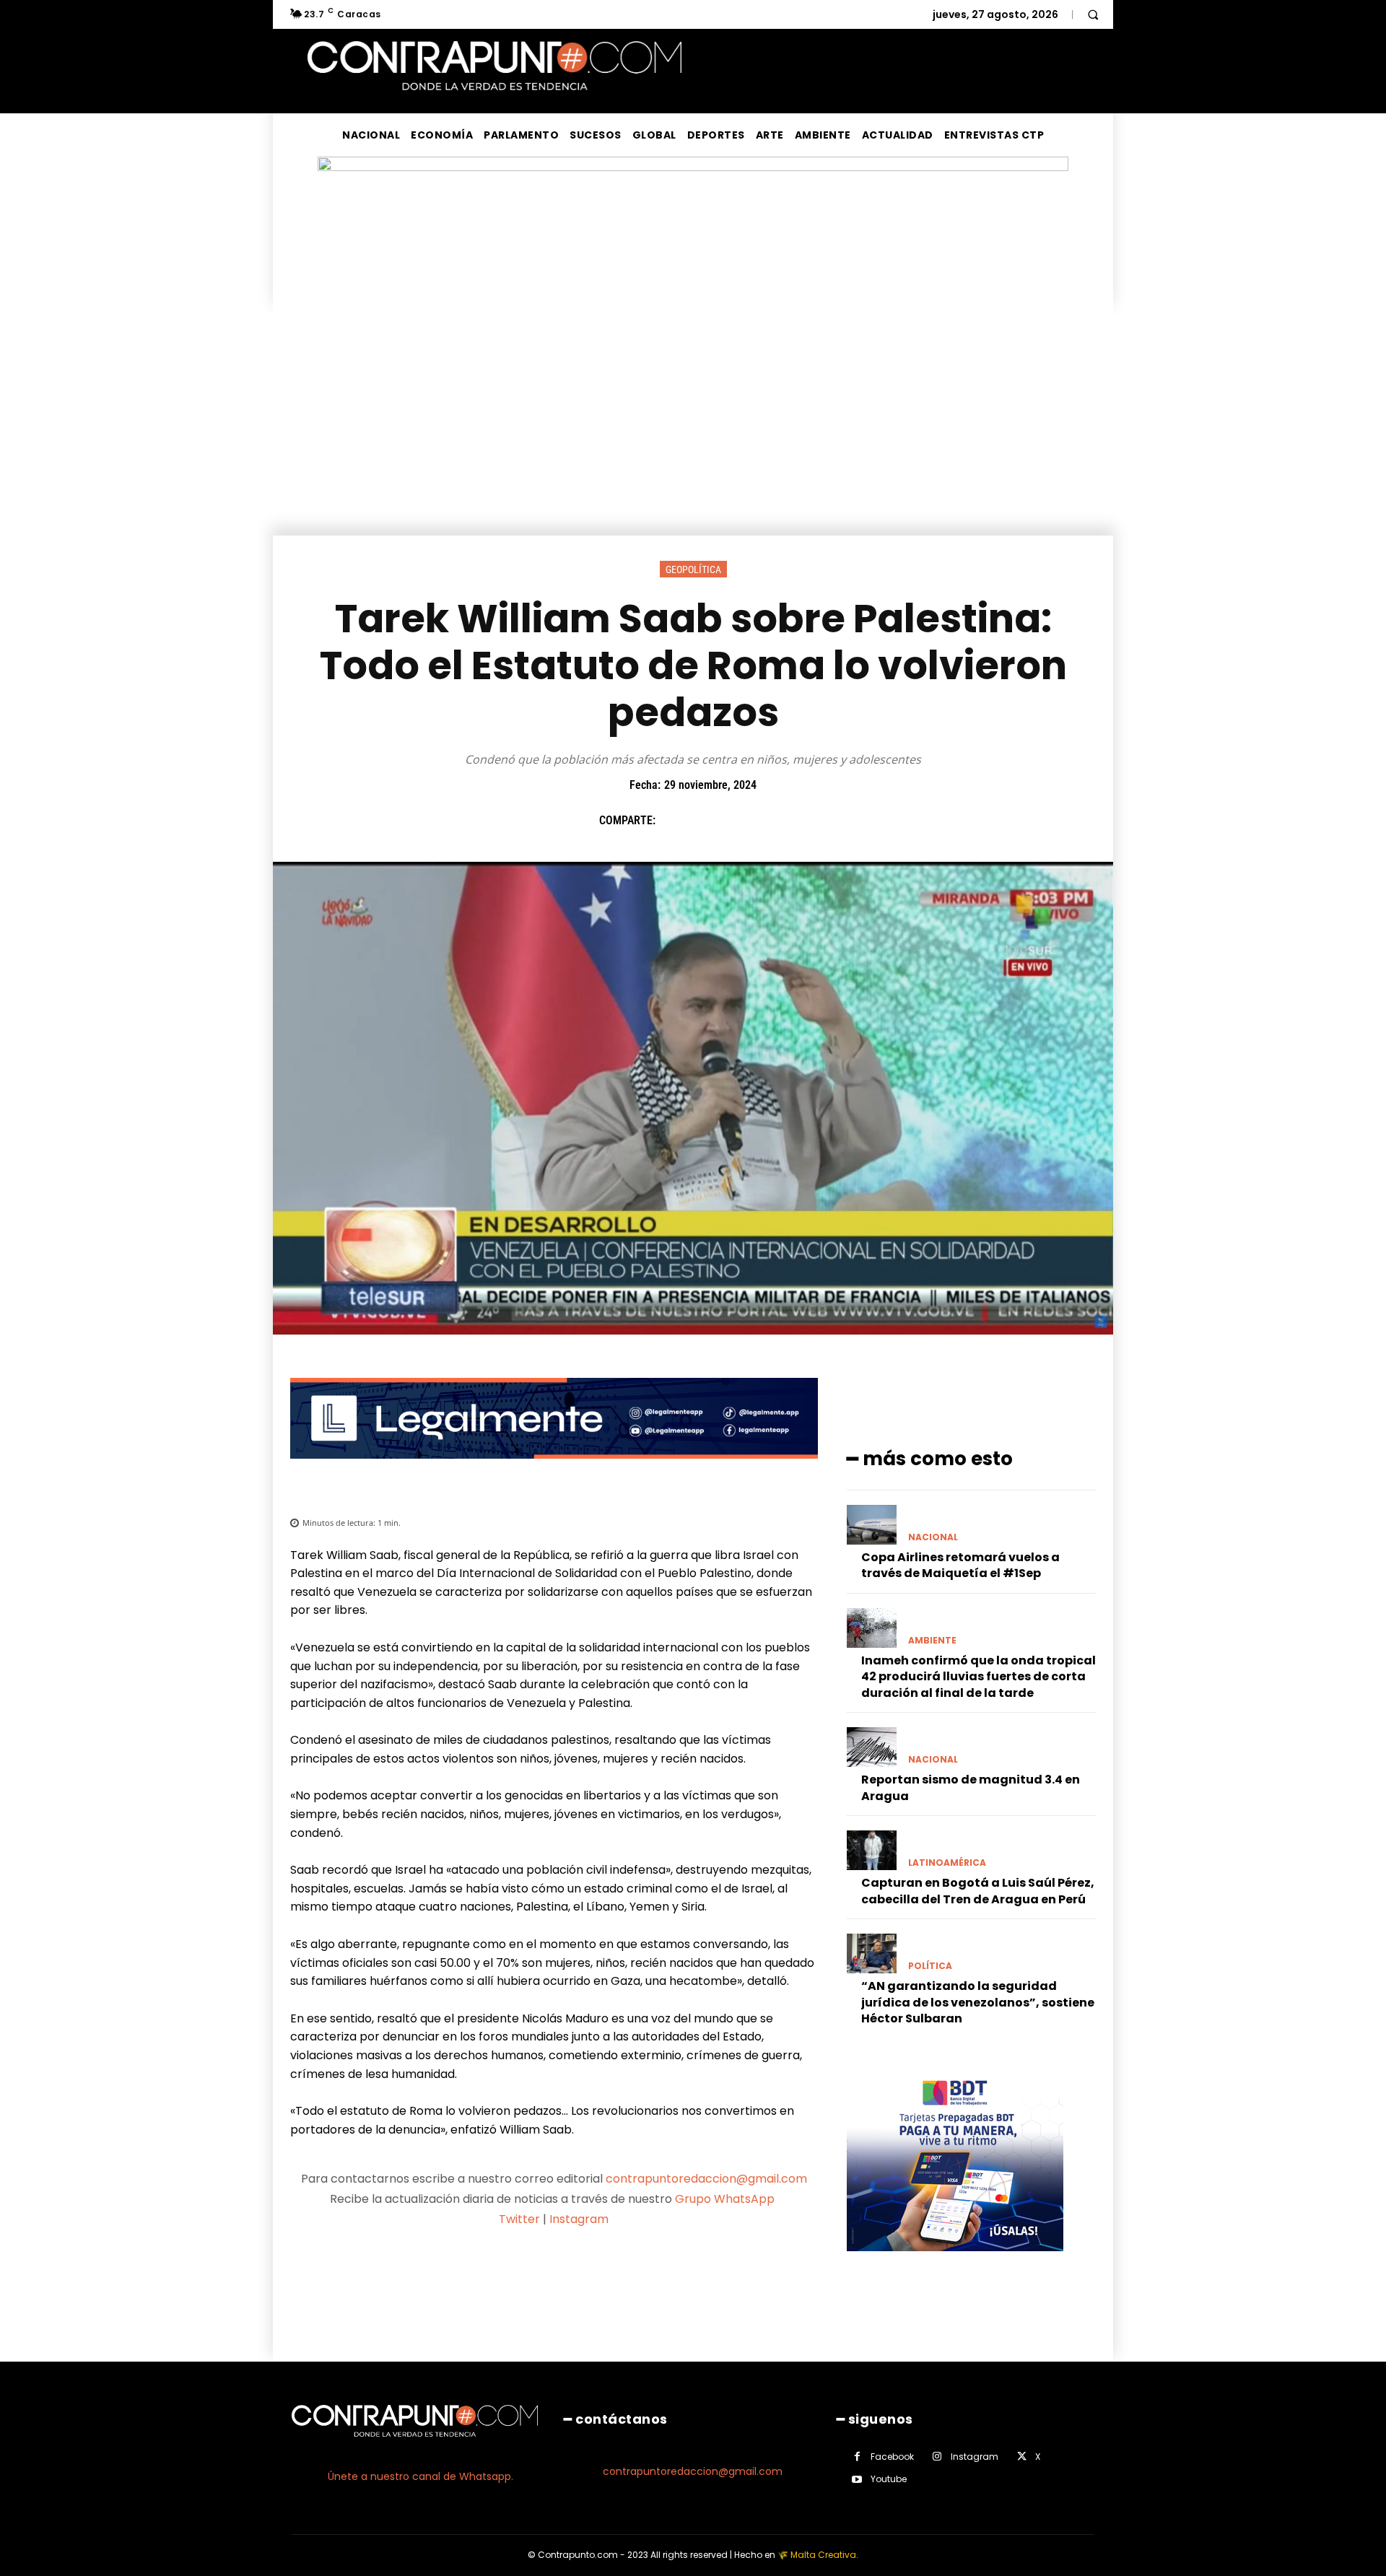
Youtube (889, 2479)
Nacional (933, 1537)
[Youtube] (857, 2480)
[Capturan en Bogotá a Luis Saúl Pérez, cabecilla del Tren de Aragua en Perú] (872, 1850)
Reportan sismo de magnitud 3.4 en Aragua (971, 1787)
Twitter (519, 2219)
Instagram (579, 2219)
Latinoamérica (947, 1863)
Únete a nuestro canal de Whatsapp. (420, 2476)
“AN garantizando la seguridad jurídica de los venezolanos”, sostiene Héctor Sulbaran (978, 2002)
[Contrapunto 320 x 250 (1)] (955, 2262)
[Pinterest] (740, 821)
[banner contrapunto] (554, 1470)
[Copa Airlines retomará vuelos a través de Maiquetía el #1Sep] (872, 1525)
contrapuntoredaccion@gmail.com (706, 2179)
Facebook (892, 2457)
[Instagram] (937, 2457)
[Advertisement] (693, 427)
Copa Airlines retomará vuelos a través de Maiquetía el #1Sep (960, 1565)
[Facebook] (674, 821)
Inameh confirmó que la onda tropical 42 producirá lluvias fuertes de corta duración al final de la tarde (979, 1677)
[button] (1093, 14)
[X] (707, 821)
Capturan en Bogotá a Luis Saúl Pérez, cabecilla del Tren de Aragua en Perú (978, 1891)
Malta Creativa (823, 2555)
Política (930, 1966)
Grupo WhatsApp (726, 2199)
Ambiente (932, 1641)
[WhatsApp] (773, 821)
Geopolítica (693, 569)
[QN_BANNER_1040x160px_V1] (693, 167)
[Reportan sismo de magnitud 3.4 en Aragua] (872, 1747)
